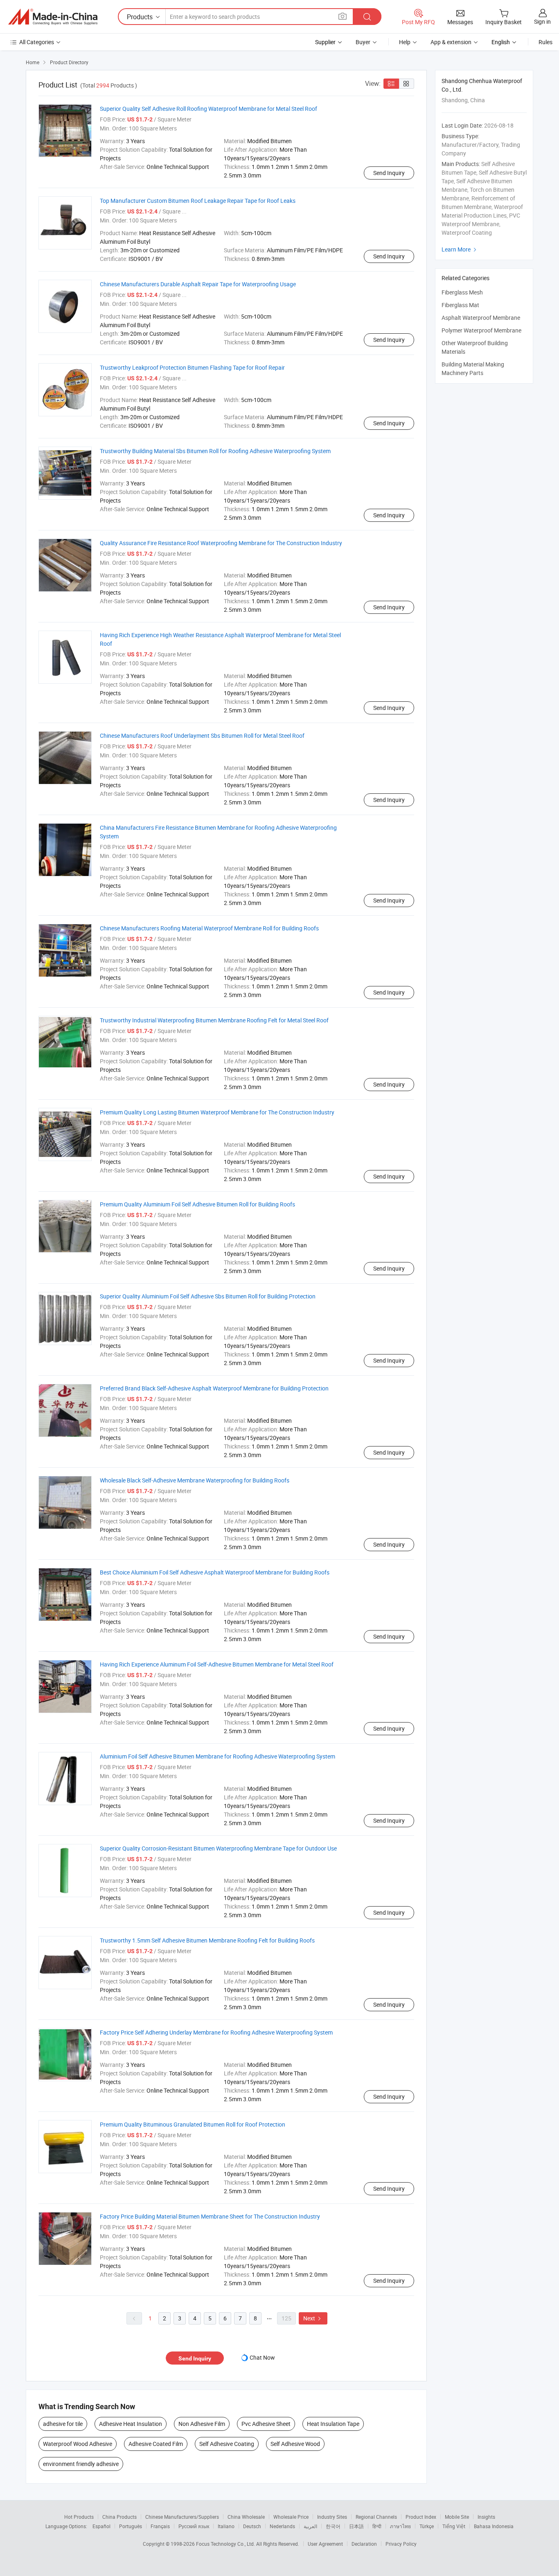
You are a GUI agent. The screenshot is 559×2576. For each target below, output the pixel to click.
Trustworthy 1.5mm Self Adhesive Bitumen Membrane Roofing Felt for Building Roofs (207, 1940)
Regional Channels (376, 2517)
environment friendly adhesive (81, 2464)
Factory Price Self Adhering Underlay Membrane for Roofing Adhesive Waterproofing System (216, 2032)
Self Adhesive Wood (295, 2444)
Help (405, 42)
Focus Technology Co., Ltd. (226, 2544)
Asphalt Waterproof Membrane (481, 318)
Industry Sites (332, 2517)
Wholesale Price (291, 2517)
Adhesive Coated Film (156, 2444)
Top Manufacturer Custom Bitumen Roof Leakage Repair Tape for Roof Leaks (198, 201)
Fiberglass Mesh (462, 292)
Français (160, 2526)
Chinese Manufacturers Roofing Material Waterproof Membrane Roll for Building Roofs (209, 928)
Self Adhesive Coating (227, 2444)
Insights (486, 2517)
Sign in (542, 21)
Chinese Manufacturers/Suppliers (182, 2517)
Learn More (460, 249)
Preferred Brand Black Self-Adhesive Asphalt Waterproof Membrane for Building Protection (214, 1388)
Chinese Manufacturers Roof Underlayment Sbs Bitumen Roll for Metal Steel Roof (202, 736)
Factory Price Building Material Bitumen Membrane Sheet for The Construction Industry (210, 2216)
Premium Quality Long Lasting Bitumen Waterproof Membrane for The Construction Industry (217, 1112)
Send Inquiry (389, 173)
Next (313, 2318)
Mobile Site (457, 2517)
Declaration (364, 2544)
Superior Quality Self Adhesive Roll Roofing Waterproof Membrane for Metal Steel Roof (208, 109)
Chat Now (262, 2357)
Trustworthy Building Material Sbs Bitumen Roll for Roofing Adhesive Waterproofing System (215, 451)
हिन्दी (377, 2526)
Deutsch (252, 2526)
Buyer (363, 42)
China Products (119, 2517)
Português (131, 2526)
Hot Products (79, 2517)
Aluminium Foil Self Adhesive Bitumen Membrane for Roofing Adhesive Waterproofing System (218, 1756)
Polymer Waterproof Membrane (481, 330)
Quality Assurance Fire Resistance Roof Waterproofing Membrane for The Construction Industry (221, 543)
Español (101, 2526)
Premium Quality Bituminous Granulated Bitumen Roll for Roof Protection (193, 2124)
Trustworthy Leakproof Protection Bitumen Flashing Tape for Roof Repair (192, 367)
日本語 (356, 2526)
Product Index (421, 2517)
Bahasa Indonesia (494, 2526)
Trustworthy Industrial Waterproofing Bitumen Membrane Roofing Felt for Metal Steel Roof (214, 1020)
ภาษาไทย (400, 2526)
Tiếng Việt (454, 2526)
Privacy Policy (401, 2544)
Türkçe (427, 2526)
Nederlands (282, 2526)
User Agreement (325, 2544)
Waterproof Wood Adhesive (78, 2444)
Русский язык (194, 2526)
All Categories (37, 42)
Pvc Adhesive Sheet (266, 2424)
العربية (310, 2526)
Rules (545, 42)
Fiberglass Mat (460, 305)
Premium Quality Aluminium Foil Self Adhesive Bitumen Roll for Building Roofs (197, 1204)
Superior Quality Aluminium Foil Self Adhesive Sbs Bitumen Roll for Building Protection (208, 1296)
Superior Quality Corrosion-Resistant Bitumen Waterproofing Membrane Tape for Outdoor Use (218, 1848)
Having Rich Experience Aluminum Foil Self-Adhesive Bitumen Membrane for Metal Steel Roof (217, 1664)
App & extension (451, 42)
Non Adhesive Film (202, 2424)
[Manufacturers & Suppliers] (53, 17)
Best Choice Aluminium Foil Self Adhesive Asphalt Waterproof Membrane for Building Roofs (215, 1572)
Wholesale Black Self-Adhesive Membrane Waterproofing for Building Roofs (195, 1480)
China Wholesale (246, 2517)
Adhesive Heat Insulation (131, 2424)
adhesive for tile (63, 2424)
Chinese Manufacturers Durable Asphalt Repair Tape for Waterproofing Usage (198, 284)
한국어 (333, 2526)
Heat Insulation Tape (333, 2424)
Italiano (226, 2526)
